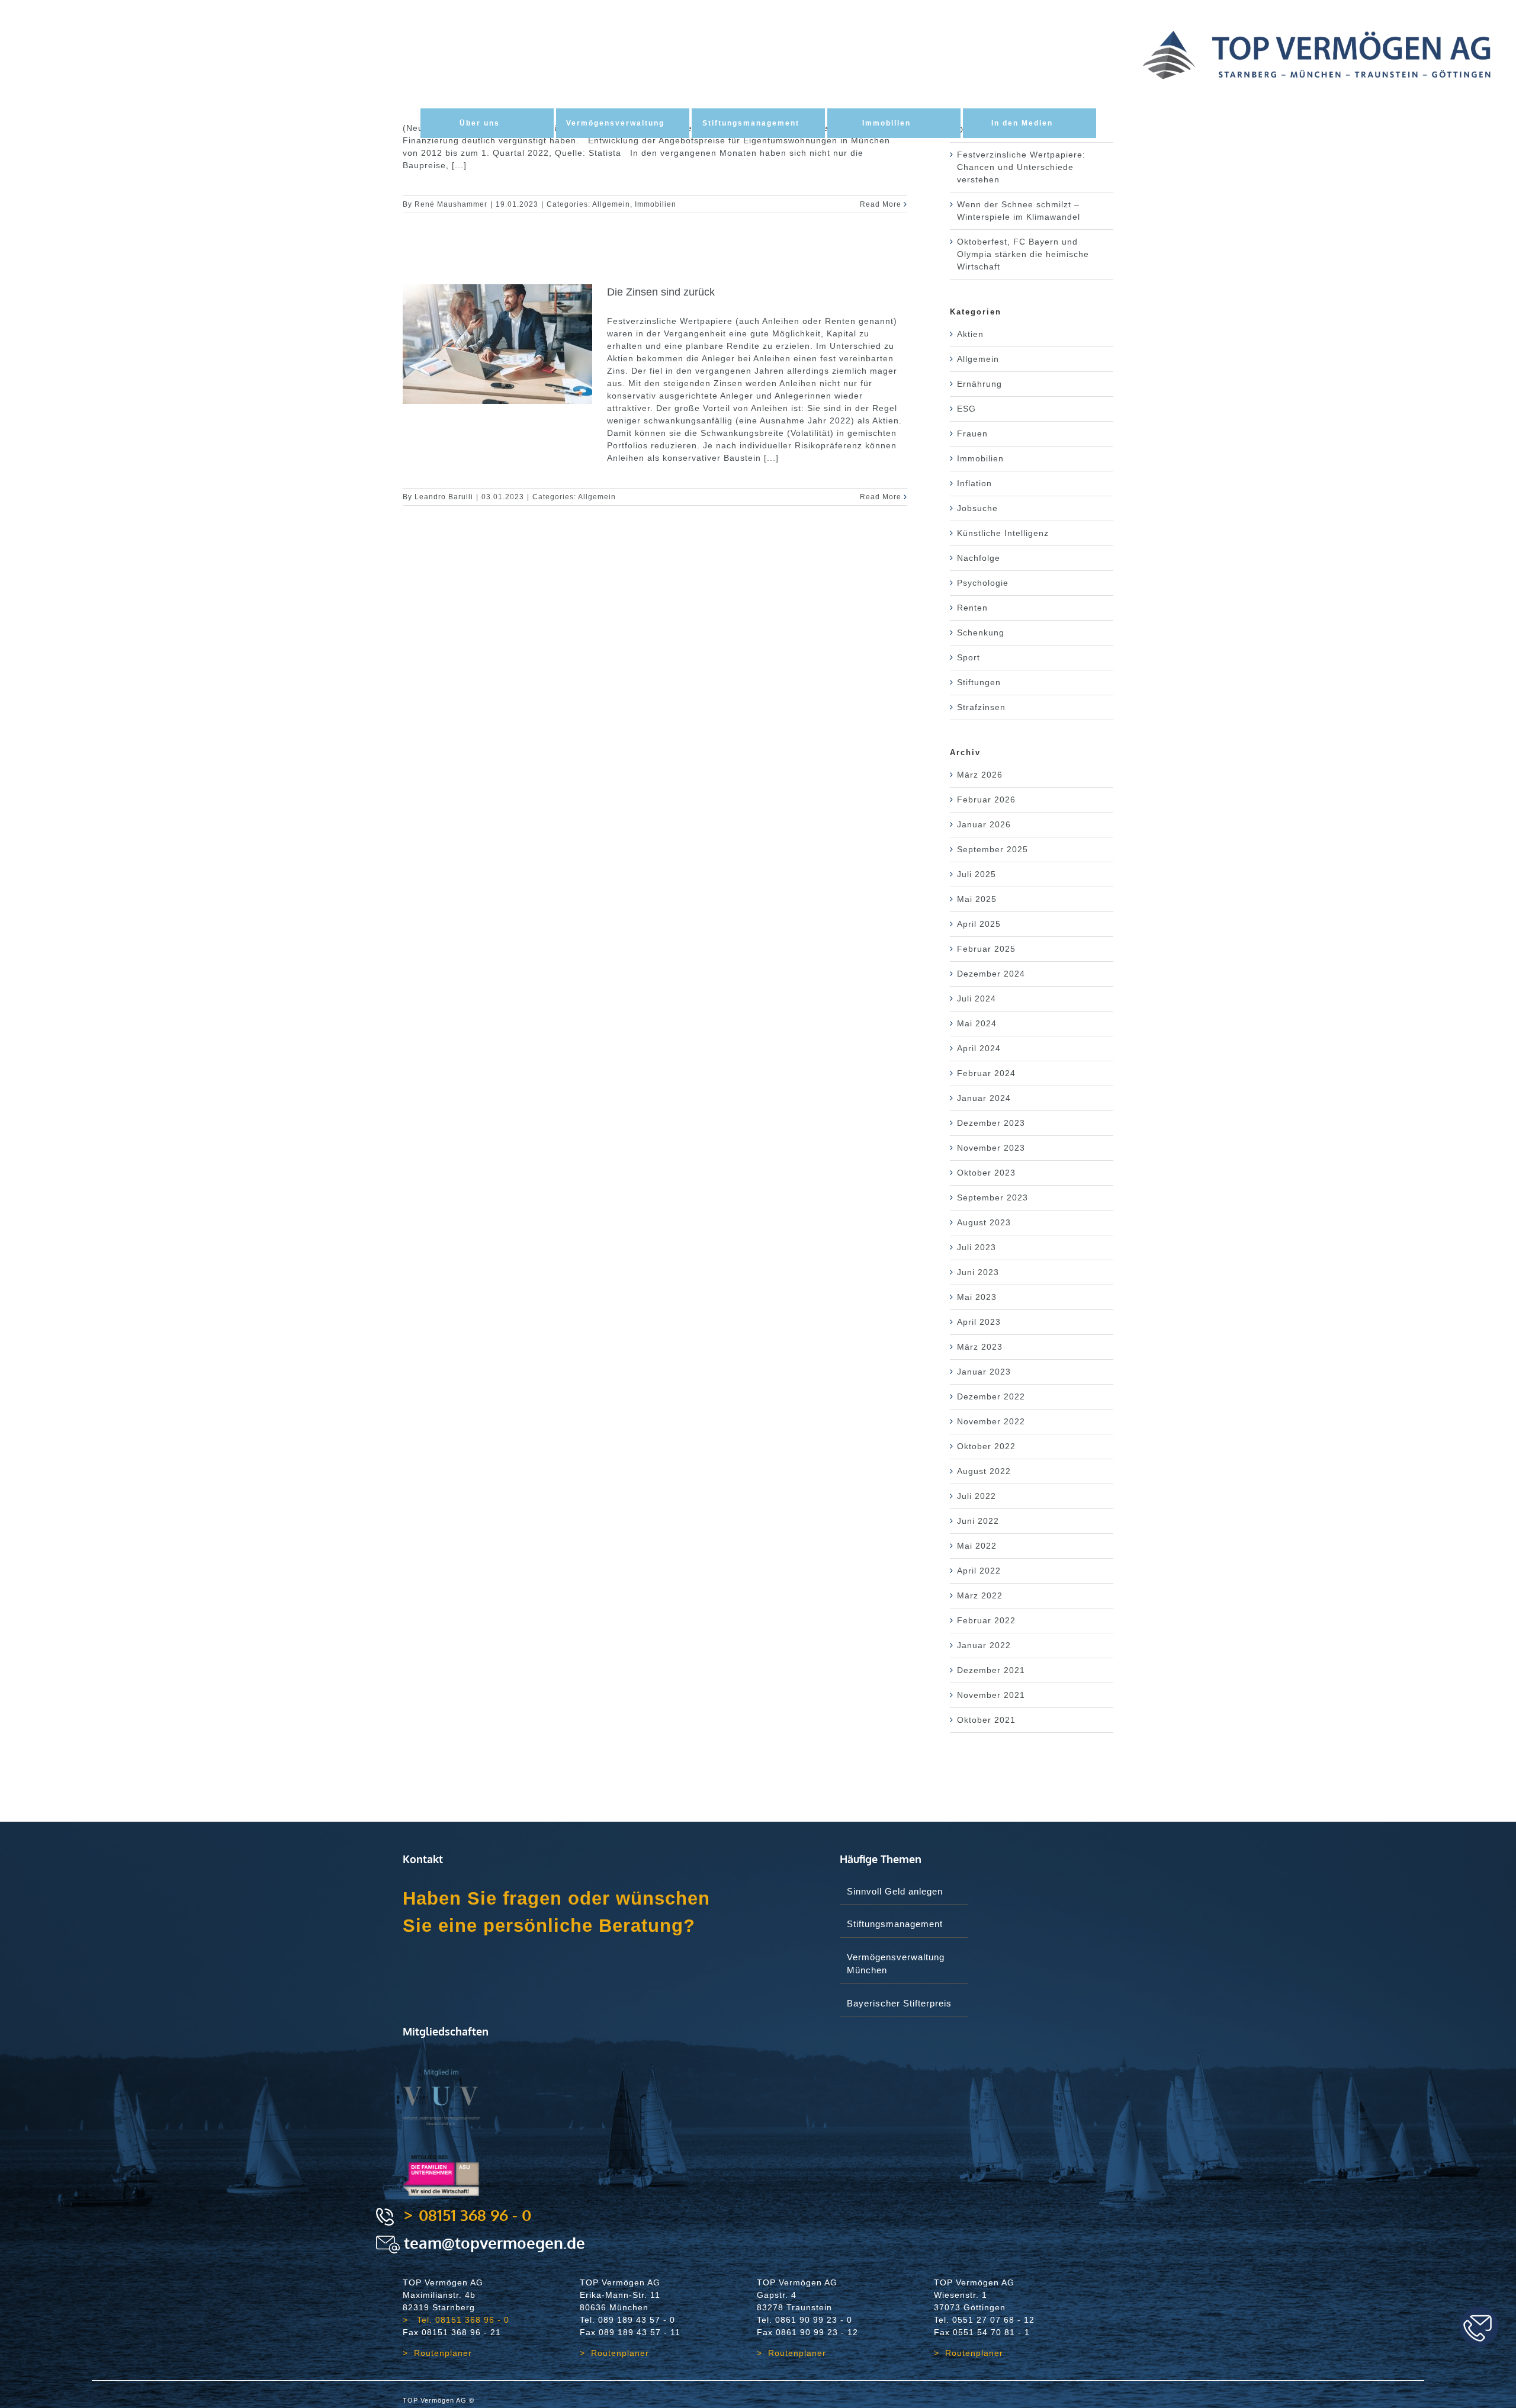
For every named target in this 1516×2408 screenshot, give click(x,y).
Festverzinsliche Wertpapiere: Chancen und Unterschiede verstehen (1021, 167)
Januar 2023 (984, 1372)
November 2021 (991, 1695)
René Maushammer (451, 204)
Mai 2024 (977, 1023)
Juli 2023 (977, 1247)
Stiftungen (979, 682)
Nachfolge (979, 558)
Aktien (970, 334)
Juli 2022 (977, 1496)
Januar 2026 (984, 824)
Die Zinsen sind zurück (661, 292)
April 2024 (979, 1048)
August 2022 (984, 1471)
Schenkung (981, 632)
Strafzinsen (981, 707)
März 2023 (980, 1347)
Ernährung (979, 384)
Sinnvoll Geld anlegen (895, 1891)
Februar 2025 (986, 949)
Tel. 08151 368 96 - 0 (462, 2320)
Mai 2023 (977, 1297)
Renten (972, 608)
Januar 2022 (984, 1645)
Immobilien (656, 204)
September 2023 (993, 1197)
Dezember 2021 (991, 1670)
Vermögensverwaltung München (896, 1964)
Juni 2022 (978, 1521)
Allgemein (611, 204)
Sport (969, 657)
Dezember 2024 (991, 974)
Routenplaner (443, 2353)
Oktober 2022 (986, 1446)
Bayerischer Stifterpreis (899, 2003)
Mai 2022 (977, 1546)
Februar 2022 (986, 1620)
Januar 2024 (984, 1098)
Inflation (974, 483)
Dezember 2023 (991, 1123)
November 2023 (991, 1148)
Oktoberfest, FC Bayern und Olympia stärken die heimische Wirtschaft (1023, 254)
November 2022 (991, 1421)
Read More (881, 204)
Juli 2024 (977, 998)
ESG (966, 409)
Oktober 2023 (986, 1173)
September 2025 (993, 849)
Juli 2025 (977, 874)
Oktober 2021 (986, 1720)
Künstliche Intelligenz (1003, 533)
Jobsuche (977, 508)
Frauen (972, 434)
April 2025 (979, 924)
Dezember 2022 (991, 1396)
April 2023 (979, 1322)
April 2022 (979, 1571)
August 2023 (984, 1222)
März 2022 (980, 1595)
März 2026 (980, 775)
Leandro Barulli (444, 497)
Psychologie (983, 583)
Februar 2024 (986, 1073)
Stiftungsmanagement (895, 1924)
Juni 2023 (978, 1272)
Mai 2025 (977, 899)
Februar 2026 (986, 800)
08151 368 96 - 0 (475, 2215)
